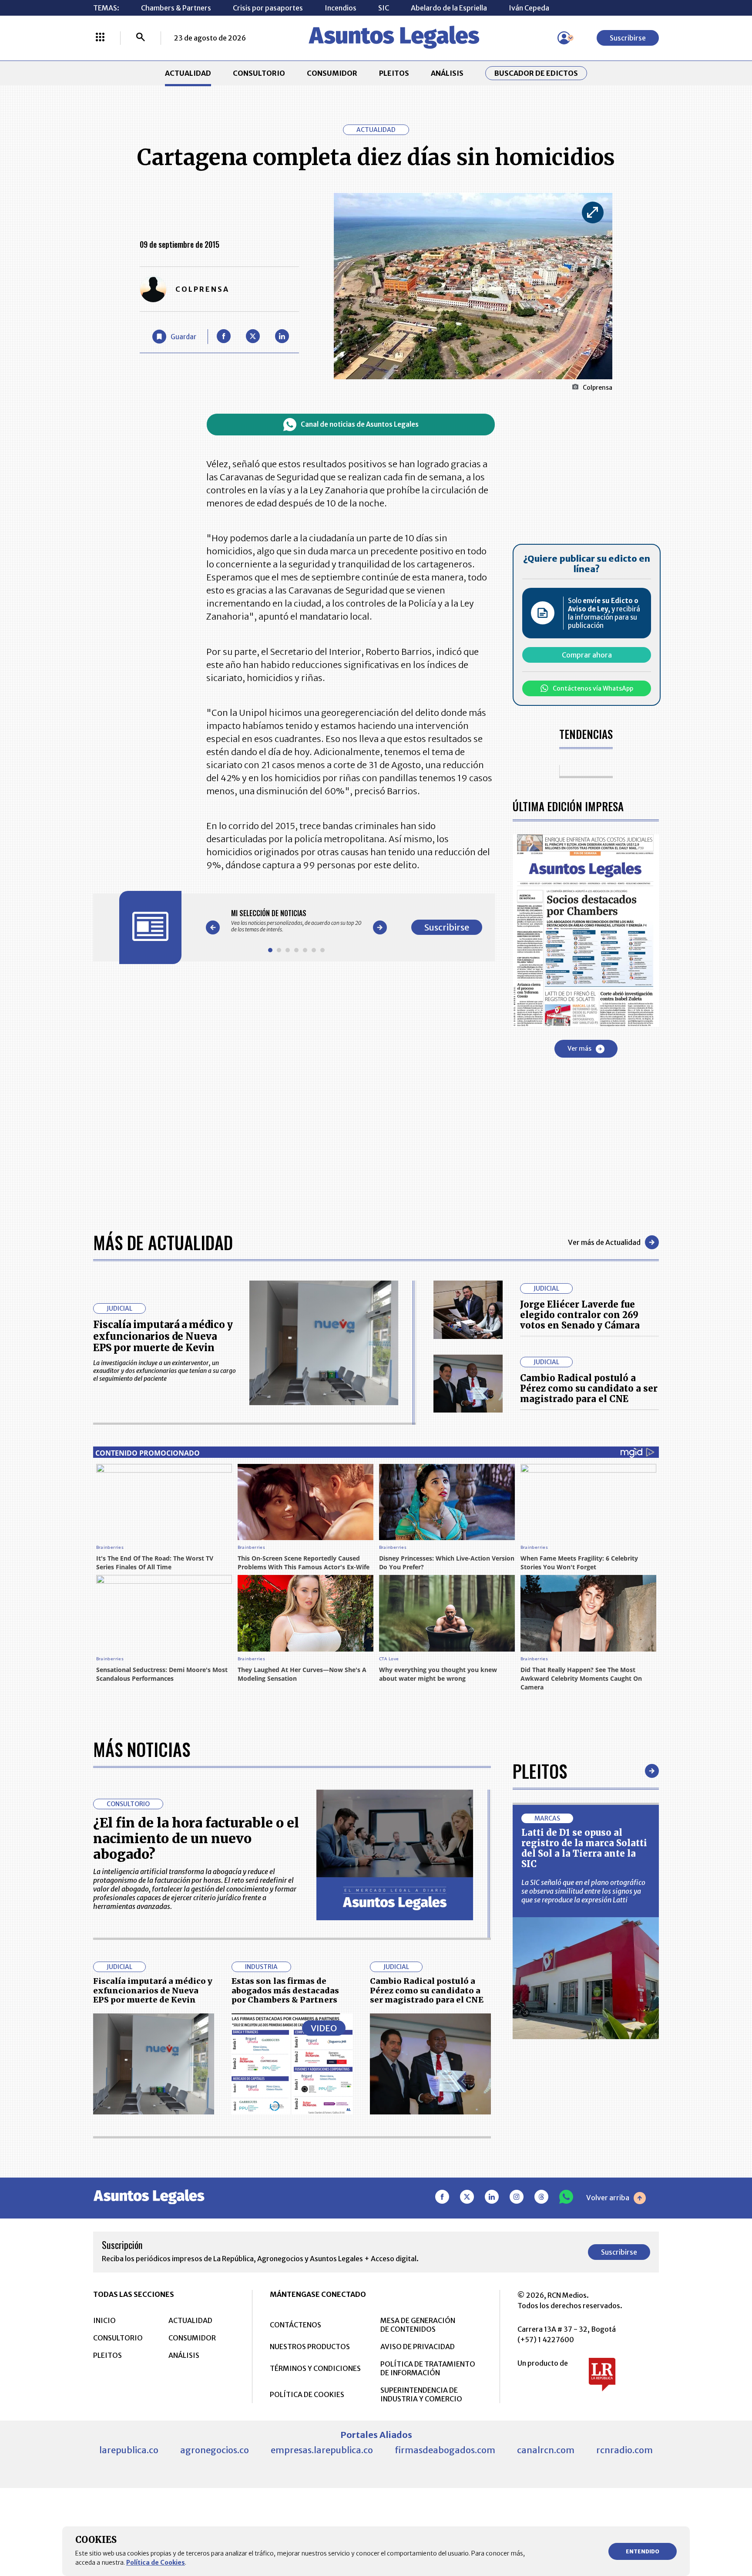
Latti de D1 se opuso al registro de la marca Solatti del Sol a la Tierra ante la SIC (584, 1848)
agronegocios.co (215, 2450)
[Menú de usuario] (564, 38)
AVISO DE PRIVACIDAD (418, 2347)
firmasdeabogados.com (445, 2450)
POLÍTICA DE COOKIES (307, 2394)
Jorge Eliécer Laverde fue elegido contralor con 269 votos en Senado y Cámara (580, 1315)
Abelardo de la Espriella (449, 8)
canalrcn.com (546, 2450)
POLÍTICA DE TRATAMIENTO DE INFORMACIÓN (428, 2368)
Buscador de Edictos (536, 73)
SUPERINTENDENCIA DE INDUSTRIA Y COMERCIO (421, 2394)
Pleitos (540, 1771)
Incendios (341, 8)
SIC (384, 8)
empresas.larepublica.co (322, 2450)
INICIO (104, 2320)
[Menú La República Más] (100, 38)
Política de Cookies (156, 2563)
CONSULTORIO (259, 73)
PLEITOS (394, 73)
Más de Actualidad (163, 1242)
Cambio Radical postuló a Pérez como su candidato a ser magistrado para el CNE (589, 1388)
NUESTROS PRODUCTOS (310, 2347)
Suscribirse (628, 38)
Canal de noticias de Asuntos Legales (360, 424)
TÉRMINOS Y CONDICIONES (315, 2368)
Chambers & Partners (176, 8)
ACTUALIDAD (188, 73)
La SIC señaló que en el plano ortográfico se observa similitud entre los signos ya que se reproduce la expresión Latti (583, 1891)
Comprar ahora (587, 655)
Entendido (643, 2551)
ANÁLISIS (447, 73)
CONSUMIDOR (332, 73)
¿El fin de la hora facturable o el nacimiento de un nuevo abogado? (196, 1838)
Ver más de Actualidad (604, 1242)
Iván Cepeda (529, 8)
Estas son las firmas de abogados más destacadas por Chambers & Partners (285, 1990)
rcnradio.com (624, 2450)
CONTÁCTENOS (295, 2325)
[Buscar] (141, 38)
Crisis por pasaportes (268, 8)
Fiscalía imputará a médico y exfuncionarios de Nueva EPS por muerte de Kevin (163, 1336)
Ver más (579, 1049)
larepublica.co (129, 2450)
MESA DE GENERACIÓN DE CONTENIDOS (418, 2325)
